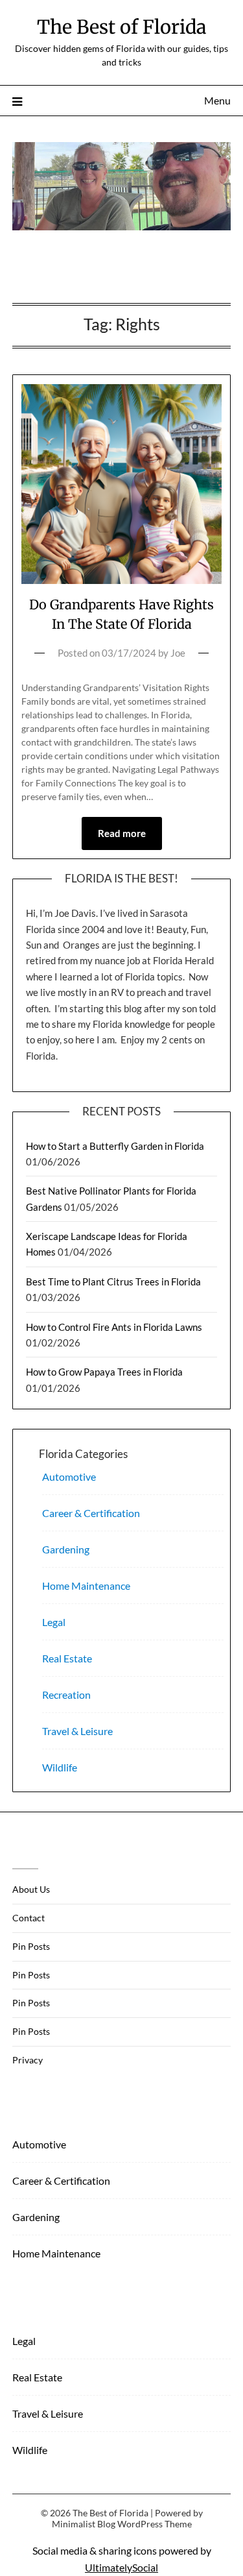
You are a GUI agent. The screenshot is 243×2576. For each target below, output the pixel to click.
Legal (54, 1622)
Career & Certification (91, 1513)
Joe (178, 653)
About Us (31, 1889)
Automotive (69, 1476)
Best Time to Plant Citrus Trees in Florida (113, 1282)
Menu (217, 100)
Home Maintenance (86, 1586)
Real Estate (67, 1658)
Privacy (28, 2060)
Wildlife (60, 1767)
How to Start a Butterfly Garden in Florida (115, 1146)
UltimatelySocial (121, 2567)
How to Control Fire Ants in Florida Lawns (114, 1327)
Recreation (66, 1695)
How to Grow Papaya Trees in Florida (104, 1372)
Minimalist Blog (84, 2524)
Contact (29, 1918)
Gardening (66, 1549)
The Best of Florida (122, 27)
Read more (122, 833)
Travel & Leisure (77, 1731)
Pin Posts (31, 1946)
